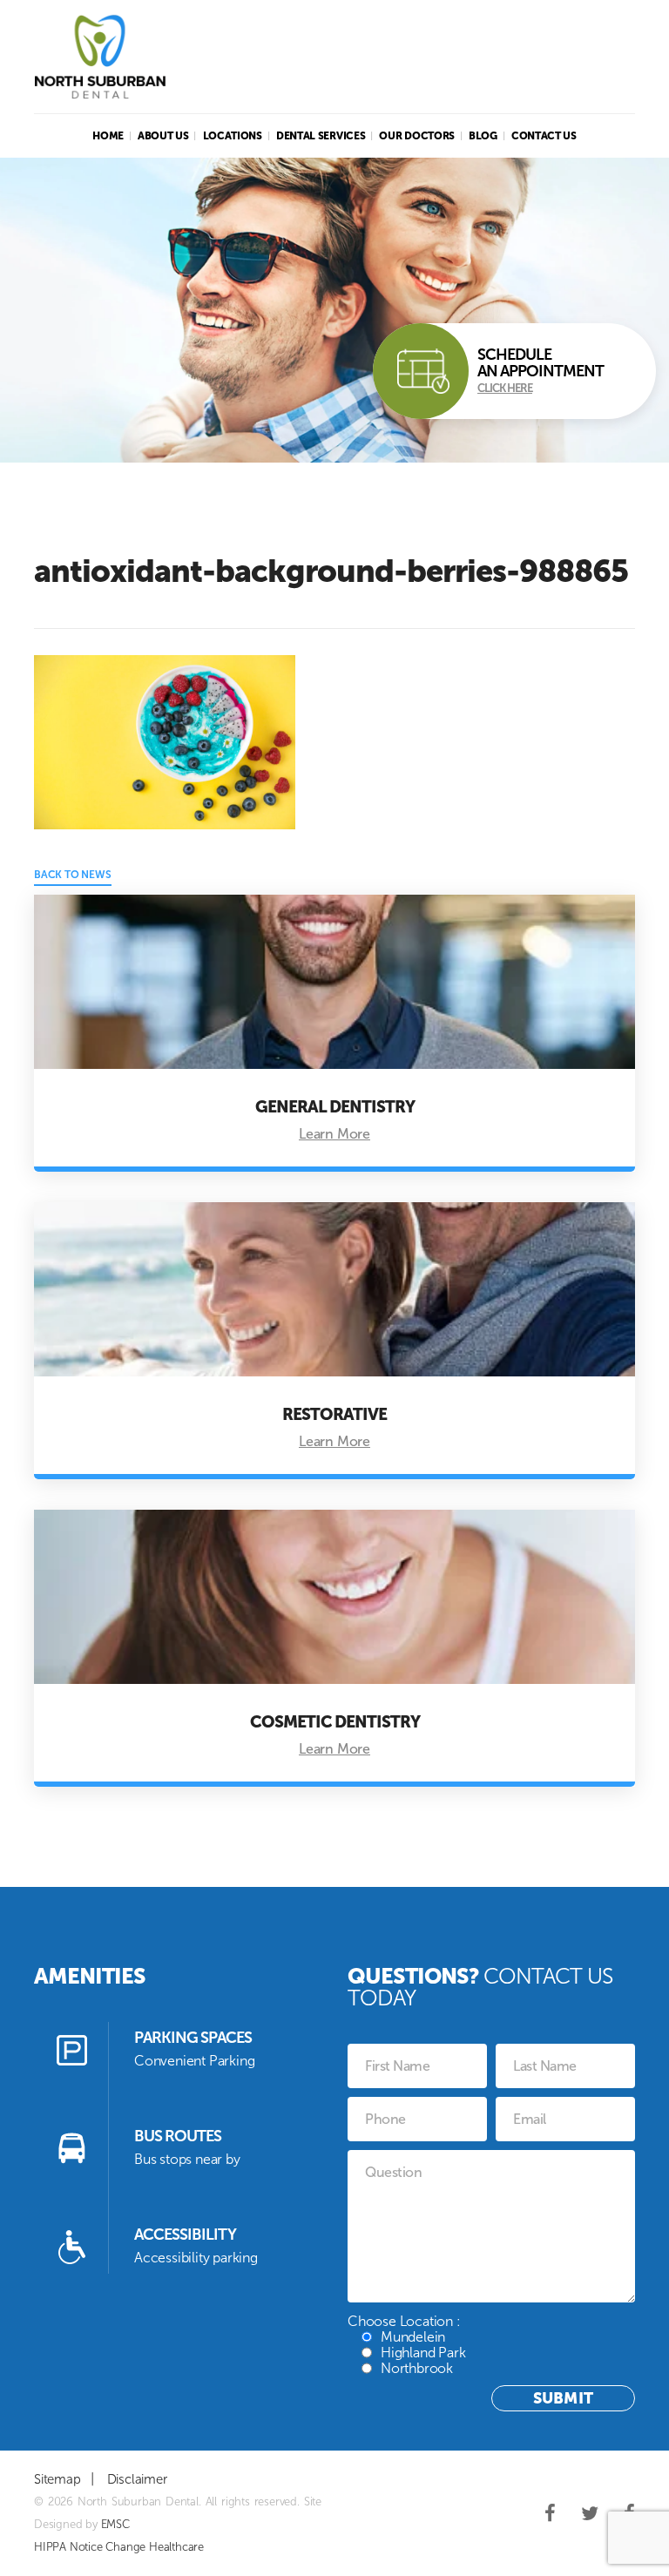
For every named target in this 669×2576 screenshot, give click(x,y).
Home (108, 136)
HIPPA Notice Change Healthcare (119, 2547)
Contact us (544, 136)
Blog (483, 136)
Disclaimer (137, 2479)
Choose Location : (406, 2345)
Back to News (73, 875)
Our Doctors (417, 136)
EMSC (115, 2524)
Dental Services (321, 136)
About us (163, 136)
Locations (233, 136)
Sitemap (57, 2479)
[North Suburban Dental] (100, 57)
